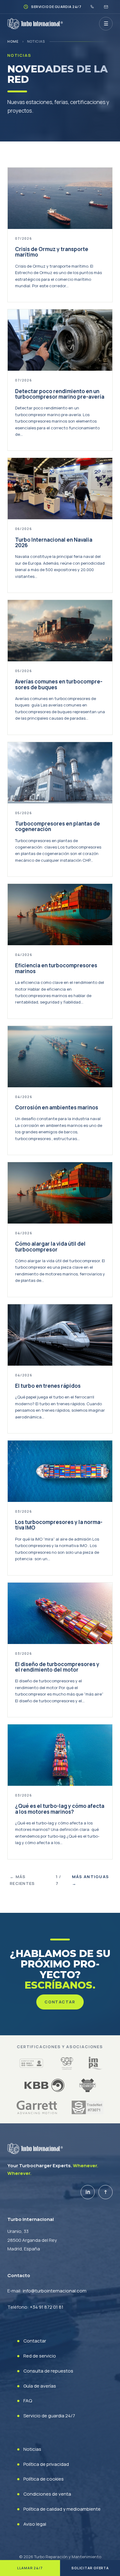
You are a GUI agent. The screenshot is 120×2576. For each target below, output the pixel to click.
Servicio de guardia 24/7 (49, 2416)
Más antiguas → (91, 1880)
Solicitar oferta (90, 2568)
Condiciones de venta (47, 2494)
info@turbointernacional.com (55, 2291)
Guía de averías (40, 2386)
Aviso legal (35, 2524)
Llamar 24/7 (30, 2568)
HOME (13, 41)
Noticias (32, 2449)
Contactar (60, 2002)
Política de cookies (44, 2479)
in (88, 2192)
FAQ (28, 2401)
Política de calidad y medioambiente (62, 2509)
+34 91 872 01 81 (47, 2307)
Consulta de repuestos (48, 2371)
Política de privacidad (46, 2464)
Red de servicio (40, 2356)
